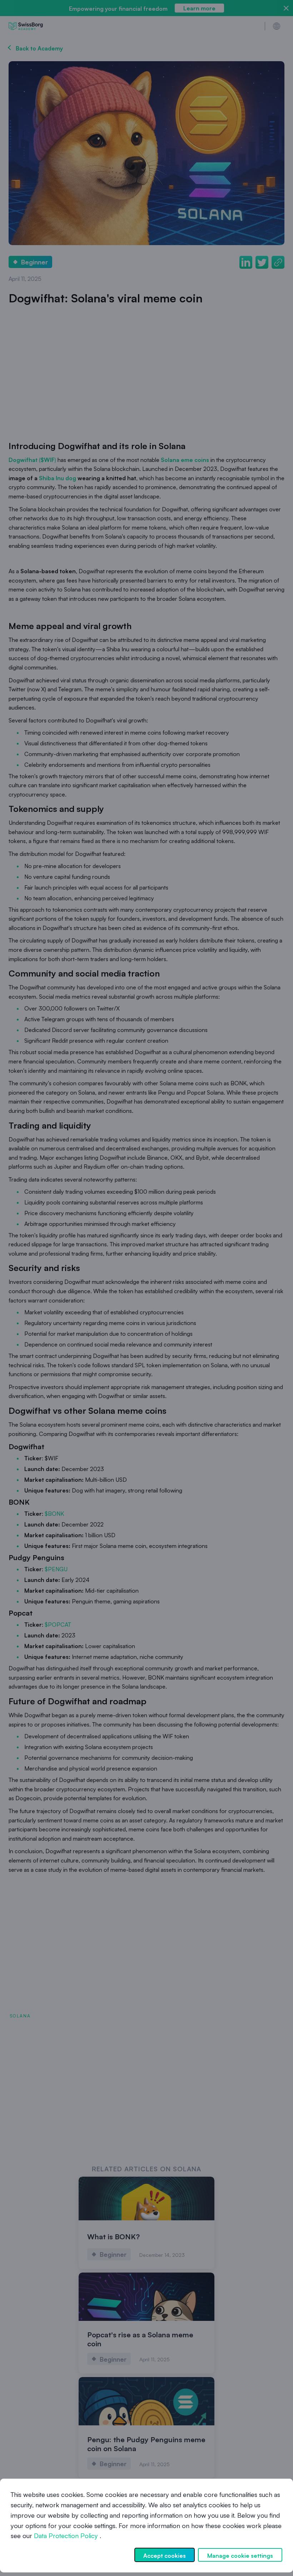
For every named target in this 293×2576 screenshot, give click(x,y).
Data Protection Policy (66, 2536)
